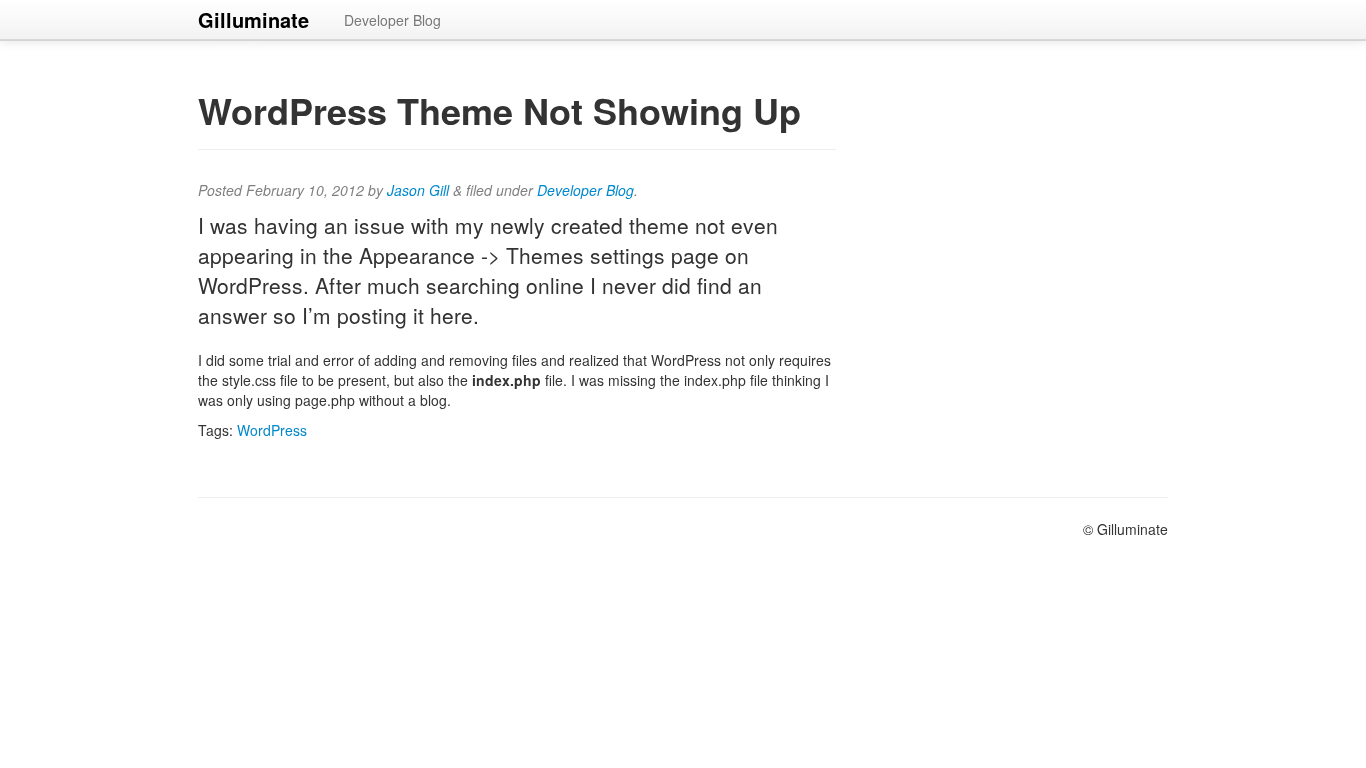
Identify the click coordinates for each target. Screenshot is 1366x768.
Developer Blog (392, 20)
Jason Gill (418, 190)
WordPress (272, 430)
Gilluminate (253, 19)
